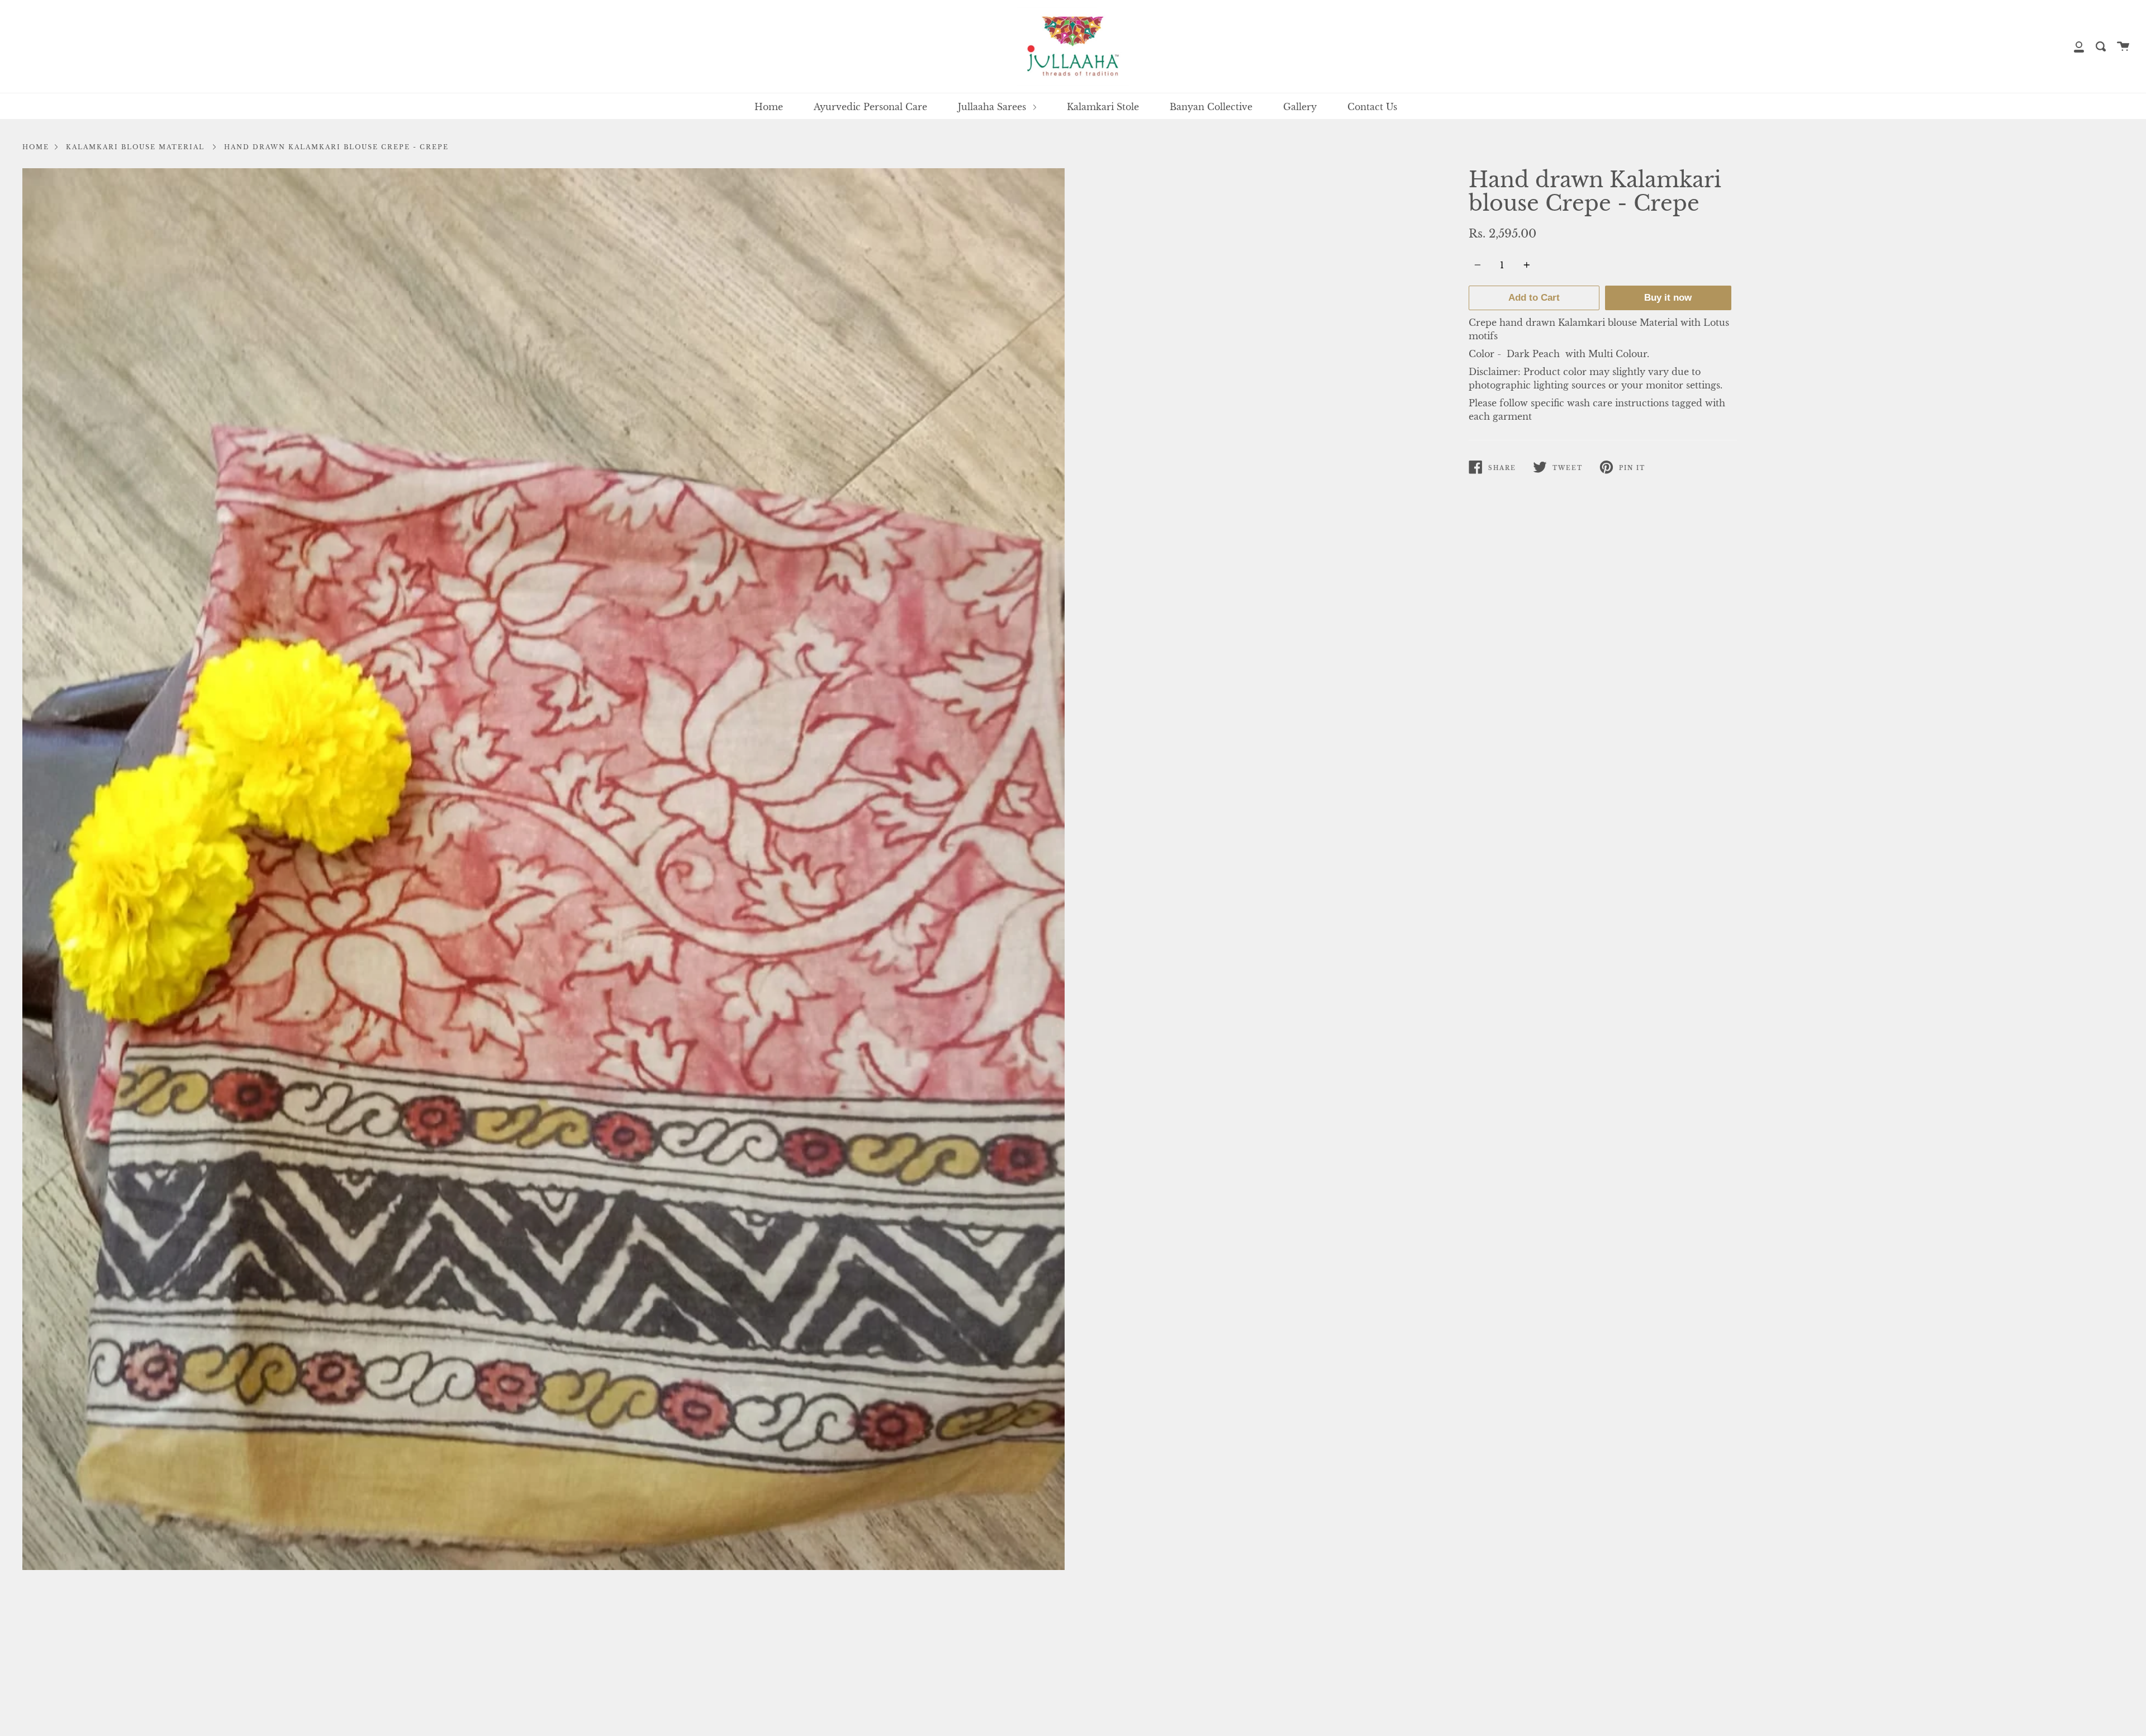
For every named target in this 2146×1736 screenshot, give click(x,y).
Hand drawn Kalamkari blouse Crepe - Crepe (336, 147)
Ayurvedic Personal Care (870, 107)
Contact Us (1372, 107)
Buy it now (1668, 298)
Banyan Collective (1211, 107)
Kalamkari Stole (1103, 107)
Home (769, 107)
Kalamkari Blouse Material (135, 147)
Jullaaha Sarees (993, 107)
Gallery (1300, 107)
